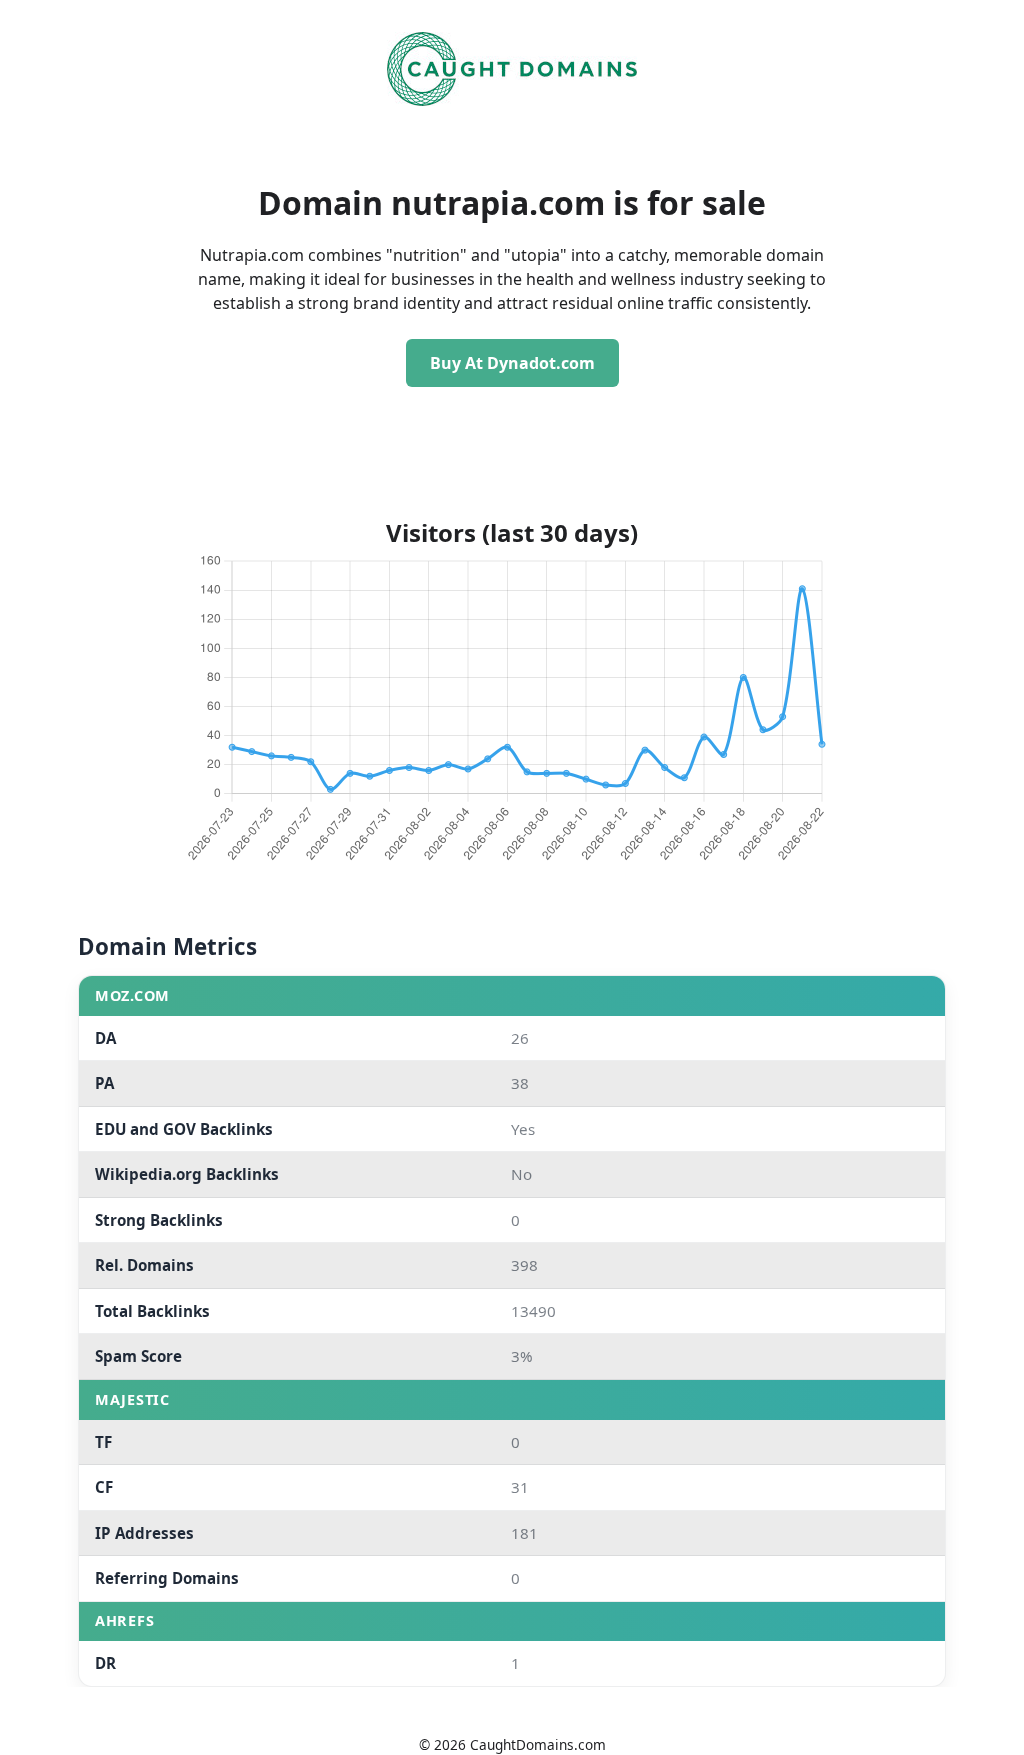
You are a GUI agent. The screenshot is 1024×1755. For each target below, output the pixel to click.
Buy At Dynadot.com (512, 363)
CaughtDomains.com (538, 1744)
